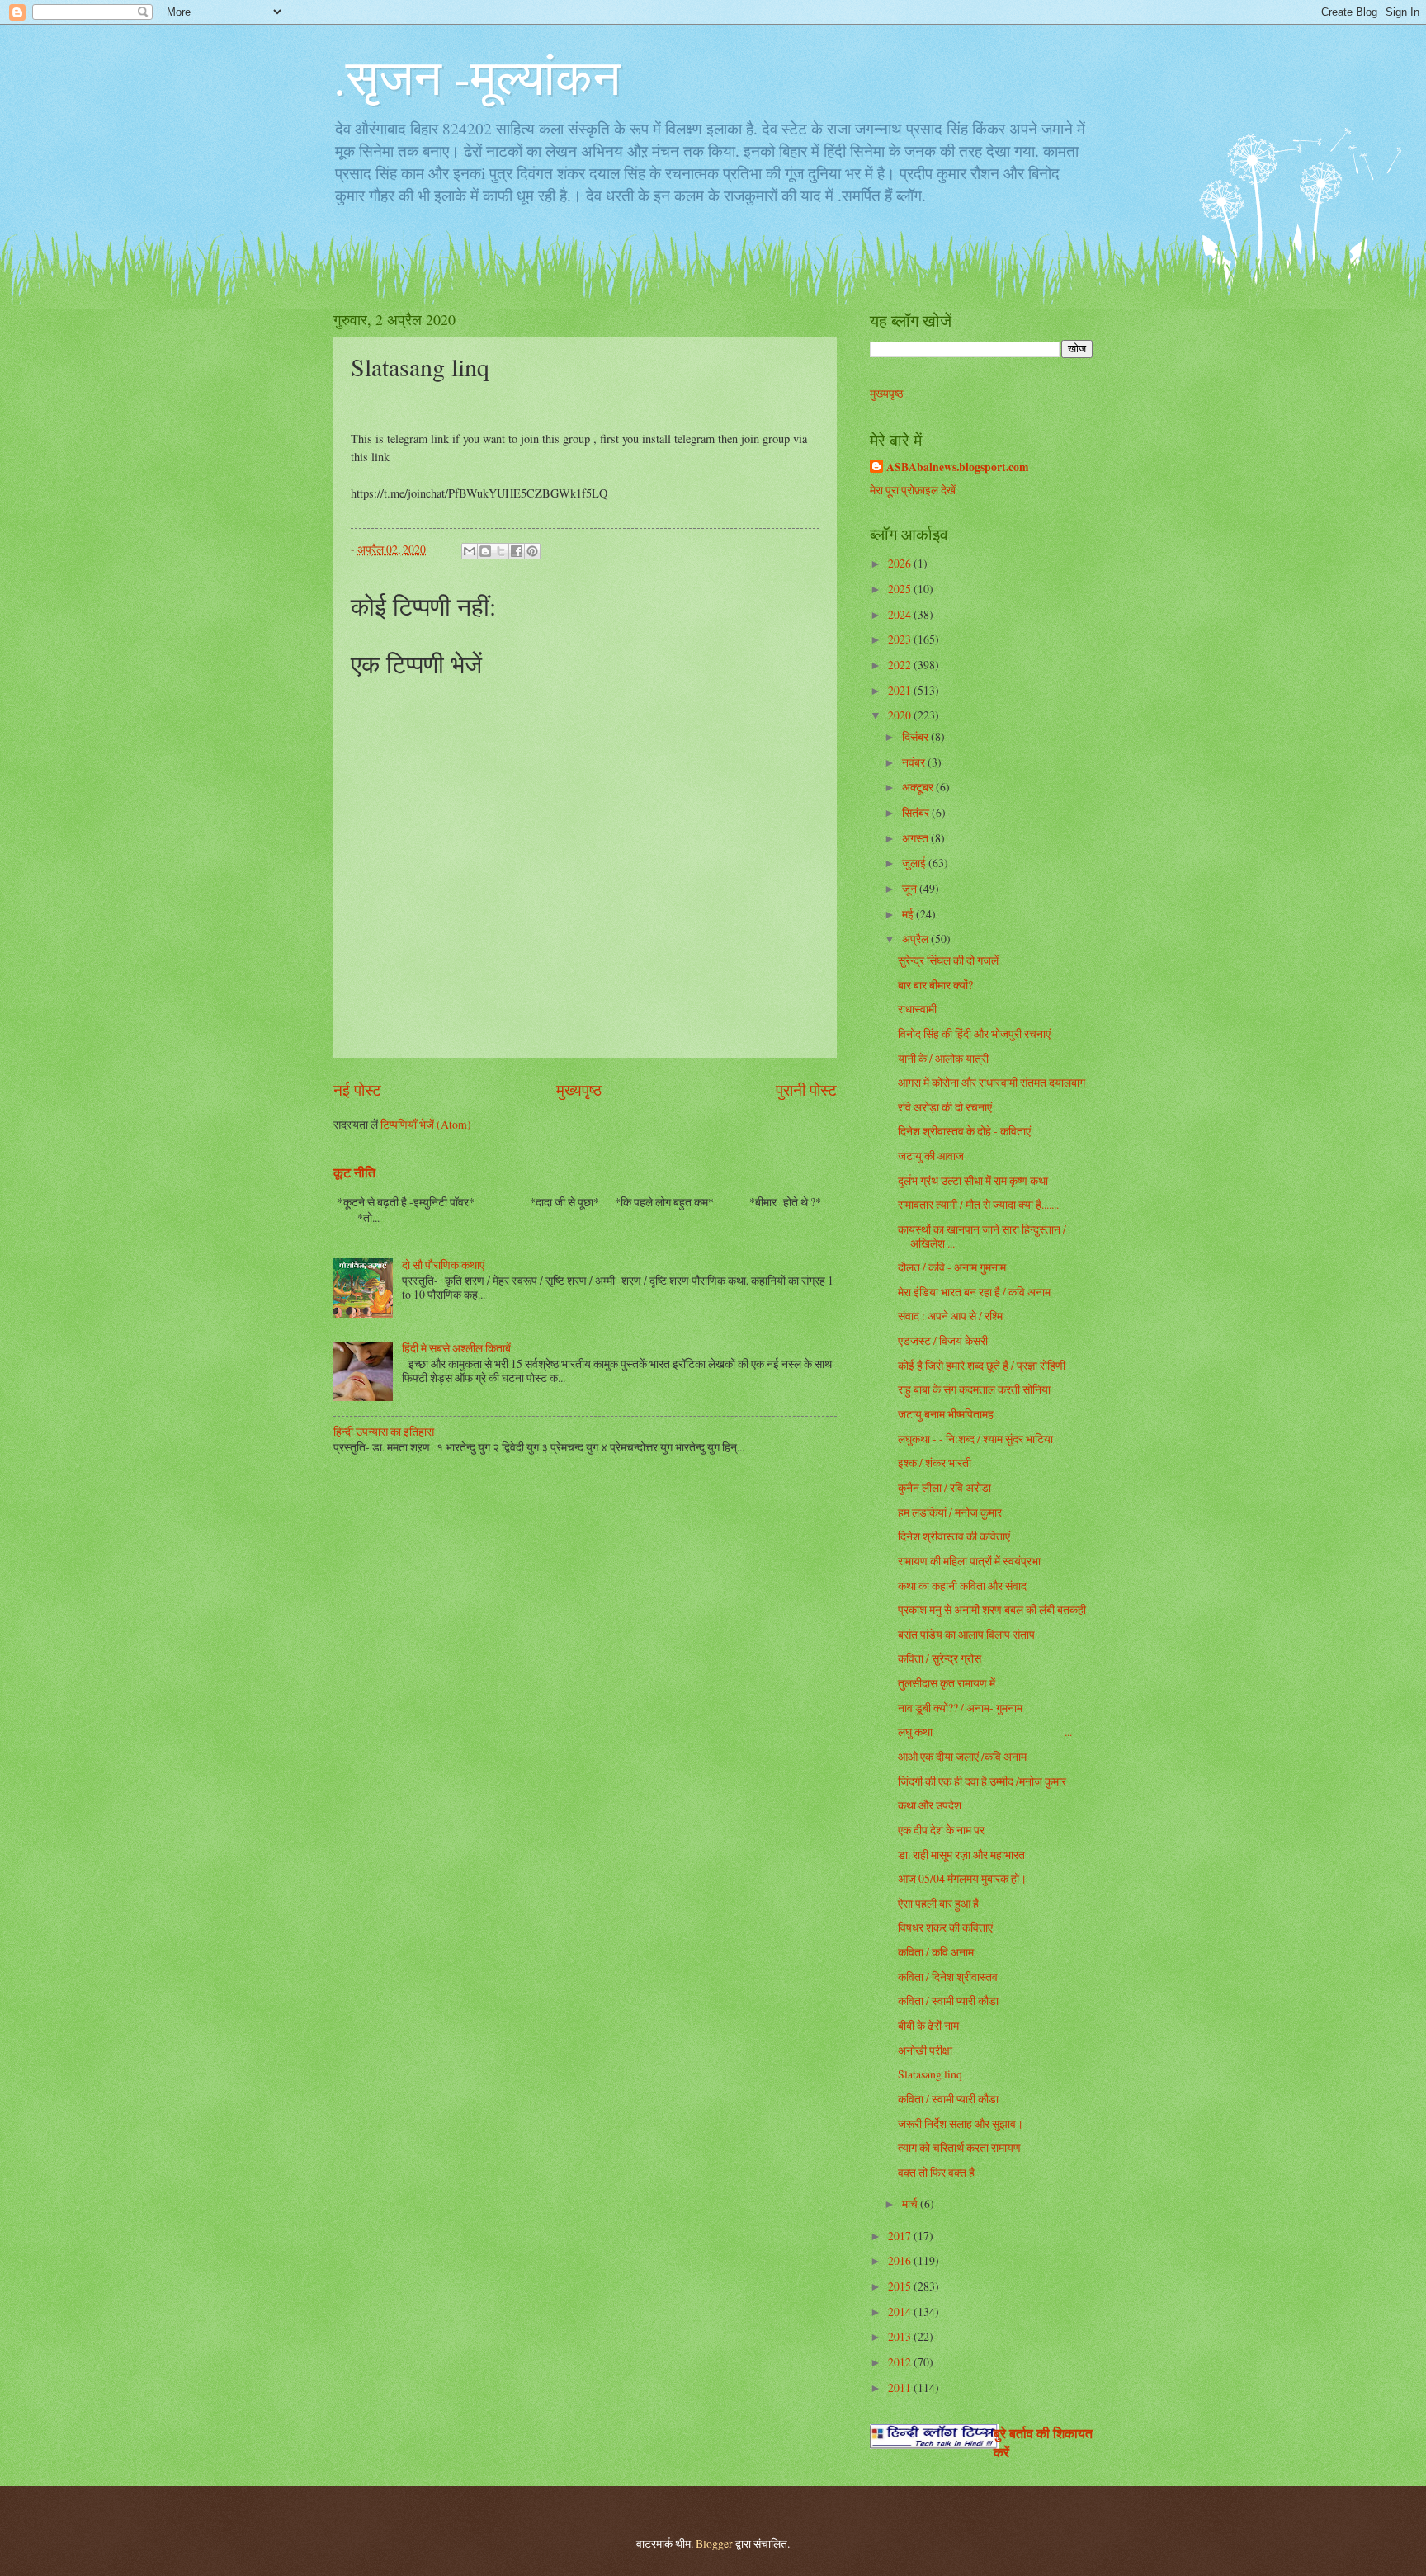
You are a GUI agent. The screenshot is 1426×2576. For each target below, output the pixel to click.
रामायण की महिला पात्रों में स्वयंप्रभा (969, 1561)
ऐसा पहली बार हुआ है (938, 1903)
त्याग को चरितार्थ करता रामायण (959, 2147)
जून (911, 888)
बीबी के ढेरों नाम (928, 2025)
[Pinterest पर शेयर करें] (532, 551)
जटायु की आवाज (931, 1156)
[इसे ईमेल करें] (470, 551)
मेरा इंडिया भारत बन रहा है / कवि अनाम (974, 1292)
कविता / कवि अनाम (936, 1952)
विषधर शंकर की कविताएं (945, 1927)
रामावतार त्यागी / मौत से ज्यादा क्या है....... (978, 1204)
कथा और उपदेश (930, 1805)
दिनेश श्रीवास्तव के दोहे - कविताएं (964, 1131)
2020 (901, 715)
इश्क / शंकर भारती (935, 1463)
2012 (901, 2362)
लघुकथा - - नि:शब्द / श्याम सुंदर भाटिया (975, 1439)
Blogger (714, 2543)
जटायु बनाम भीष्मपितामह (946, 1414)
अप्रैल (916, 939)
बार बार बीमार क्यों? (935, 985)
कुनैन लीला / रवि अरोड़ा (944, 1487)
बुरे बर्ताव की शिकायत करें (1043, 2443)
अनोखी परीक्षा (925, 2050)
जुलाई (915, 863)
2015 (901, 2286)
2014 (901, 2312)
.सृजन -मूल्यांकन (477, 76)
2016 (901, 2260)
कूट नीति (354, 1172)
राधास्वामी (917, 1009)
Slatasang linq (930, 2074)
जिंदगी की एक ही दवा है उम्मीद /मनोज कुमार (982, 1781)
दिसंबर (916, 736)
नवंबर (915, 762)
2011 (901, 2387)
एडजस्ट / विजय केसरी (943, 1340)
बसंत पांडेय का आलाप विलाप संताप (966, 1634)
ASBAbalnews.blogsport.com (958, 467)
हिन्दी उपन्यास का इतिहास (384, 1431)
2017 (901, 2236)
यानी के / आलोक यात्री (943, 1058)
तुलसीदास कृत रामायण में (947, 1683)
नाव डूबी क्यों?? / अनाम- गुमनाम (960, 1708)
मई (909, 914)
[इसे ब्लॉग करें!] (485, 551)
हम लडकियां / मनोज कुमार (950, 1512)
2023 (901, 639)
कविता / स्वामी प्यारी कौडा (948, 2000)
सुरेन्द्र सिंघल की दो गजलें (948, 960)
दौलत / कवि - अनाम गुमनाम (952, 1267)
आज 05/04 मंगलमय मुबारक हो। (962, 1878)
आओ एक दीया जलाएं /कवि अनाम (962, 1756)
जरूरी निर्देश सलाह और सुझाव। (961, 2123)
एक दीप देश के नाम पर (941, 1830)
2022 (901, 665)
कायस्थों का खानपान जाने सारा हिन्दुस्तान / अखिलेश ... (982, 1236)
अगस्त (916, 838)
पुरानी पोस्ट (806, 1090)
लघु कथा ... (985, 1731)
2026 (901, 563)
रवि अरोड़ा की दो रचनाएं (945, 1107)
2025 (901, 589)
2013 (901, 2336)
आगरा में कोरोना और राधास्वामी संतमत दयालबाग (992, 1082)
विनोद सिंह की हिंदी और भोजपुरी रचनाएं (974, 1033)
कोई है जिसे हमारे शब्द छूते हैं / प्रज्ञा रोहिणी (982, 1365)
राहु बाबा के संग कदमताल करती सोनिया (974, 1389)
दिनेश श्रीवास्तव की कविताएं (954, 1536)
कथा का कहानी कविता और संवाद (962, 1585)
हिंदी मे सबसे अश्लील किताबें (456, 1348)
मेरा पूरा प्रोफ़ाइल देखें (913, 490)
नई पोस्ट (357, 1090)
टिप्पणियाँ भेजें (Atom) (426, 1124)
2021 (901, 690)
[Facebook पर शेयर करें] (517, 551)
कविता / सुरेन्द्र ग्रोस (940, 1658)
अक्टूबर (919, 787)
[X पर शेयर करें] (501, 551)
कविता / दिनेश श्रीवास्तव (948, 1977)
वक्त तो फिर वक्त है (936, 2172)
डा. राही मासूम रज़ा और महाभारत (961, 1854)
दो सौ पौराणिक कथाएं (443, 1264)
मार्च (911, 2203)
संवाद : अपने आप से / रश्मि (950, 1316)
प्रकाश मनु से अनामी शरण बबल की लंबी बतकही (992, 1609)
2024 (901, 614)
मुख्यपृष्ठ (579, 1090)
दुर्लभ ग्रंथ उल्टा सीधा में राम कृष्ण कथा (973, 1180)
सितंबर (917, 812)
